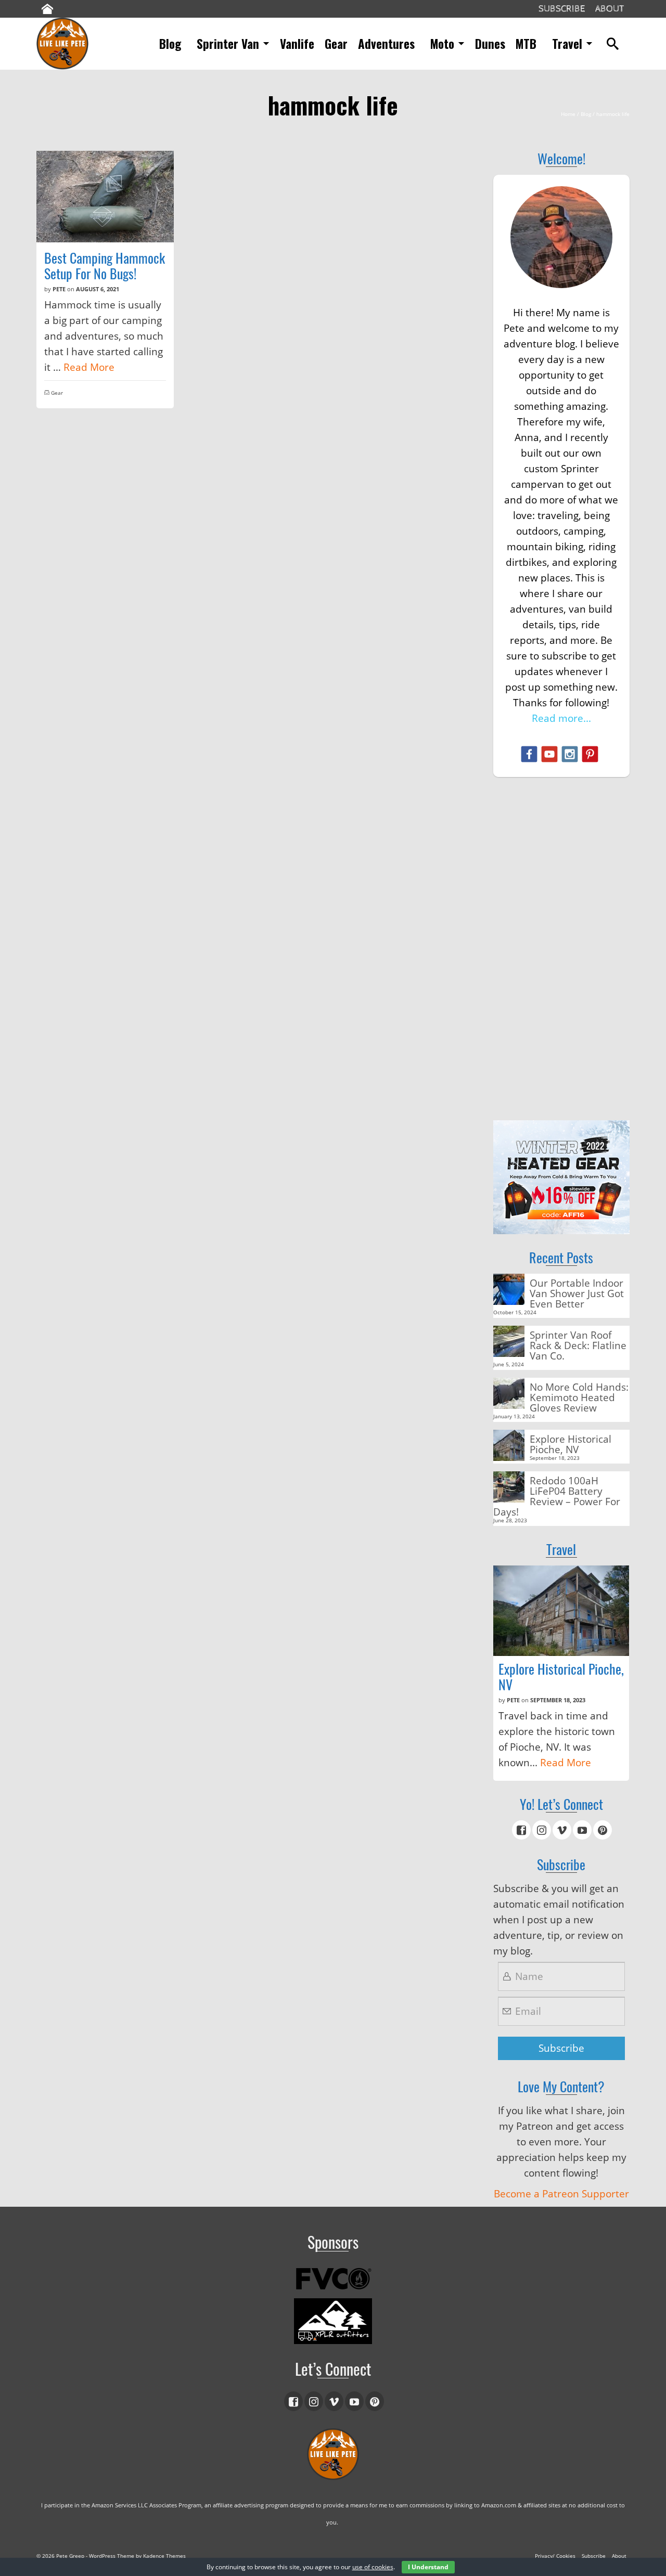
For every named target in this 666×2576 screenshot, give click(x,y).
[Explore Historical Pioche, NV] (561, 1611)
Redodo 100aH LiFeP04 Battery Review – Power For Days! (557, 1496)
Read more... (561, 718)
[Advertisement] (562, 949)
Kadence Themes (164, 2556)
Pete (59, 289)
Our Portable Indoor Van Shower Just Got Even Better (577, 1293)
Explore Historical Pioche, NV (571, 1444)
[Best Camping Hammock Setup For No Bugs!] (105, 197)
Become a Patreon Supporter (561, 2194)
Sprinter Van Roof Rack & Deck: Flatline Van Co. (578, 1345)
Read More (89, 367)
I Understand (428, 2567)
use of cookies (373, 2567)
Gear (57, 393)
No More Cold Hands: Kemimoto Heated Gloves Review (579, 1397)
